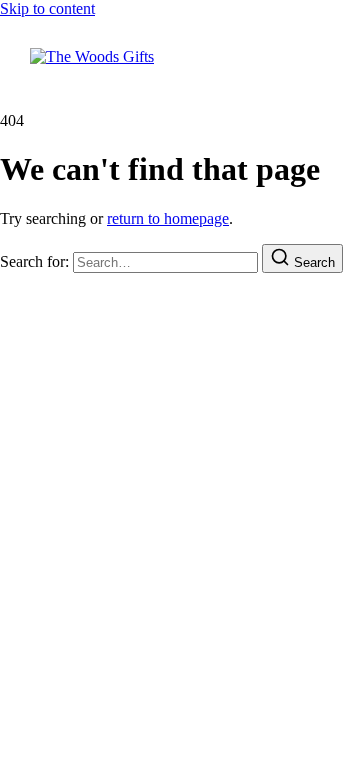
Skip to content (47, 8)
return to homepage (168, 218)
